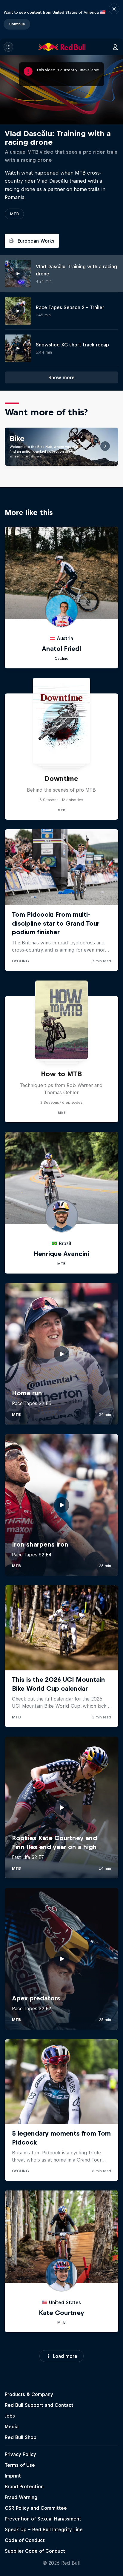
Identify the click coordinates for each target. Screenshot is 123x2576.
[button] (114, 19)
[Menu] (8, 47)
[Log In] (115, 47)
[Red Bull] (62, 47)
